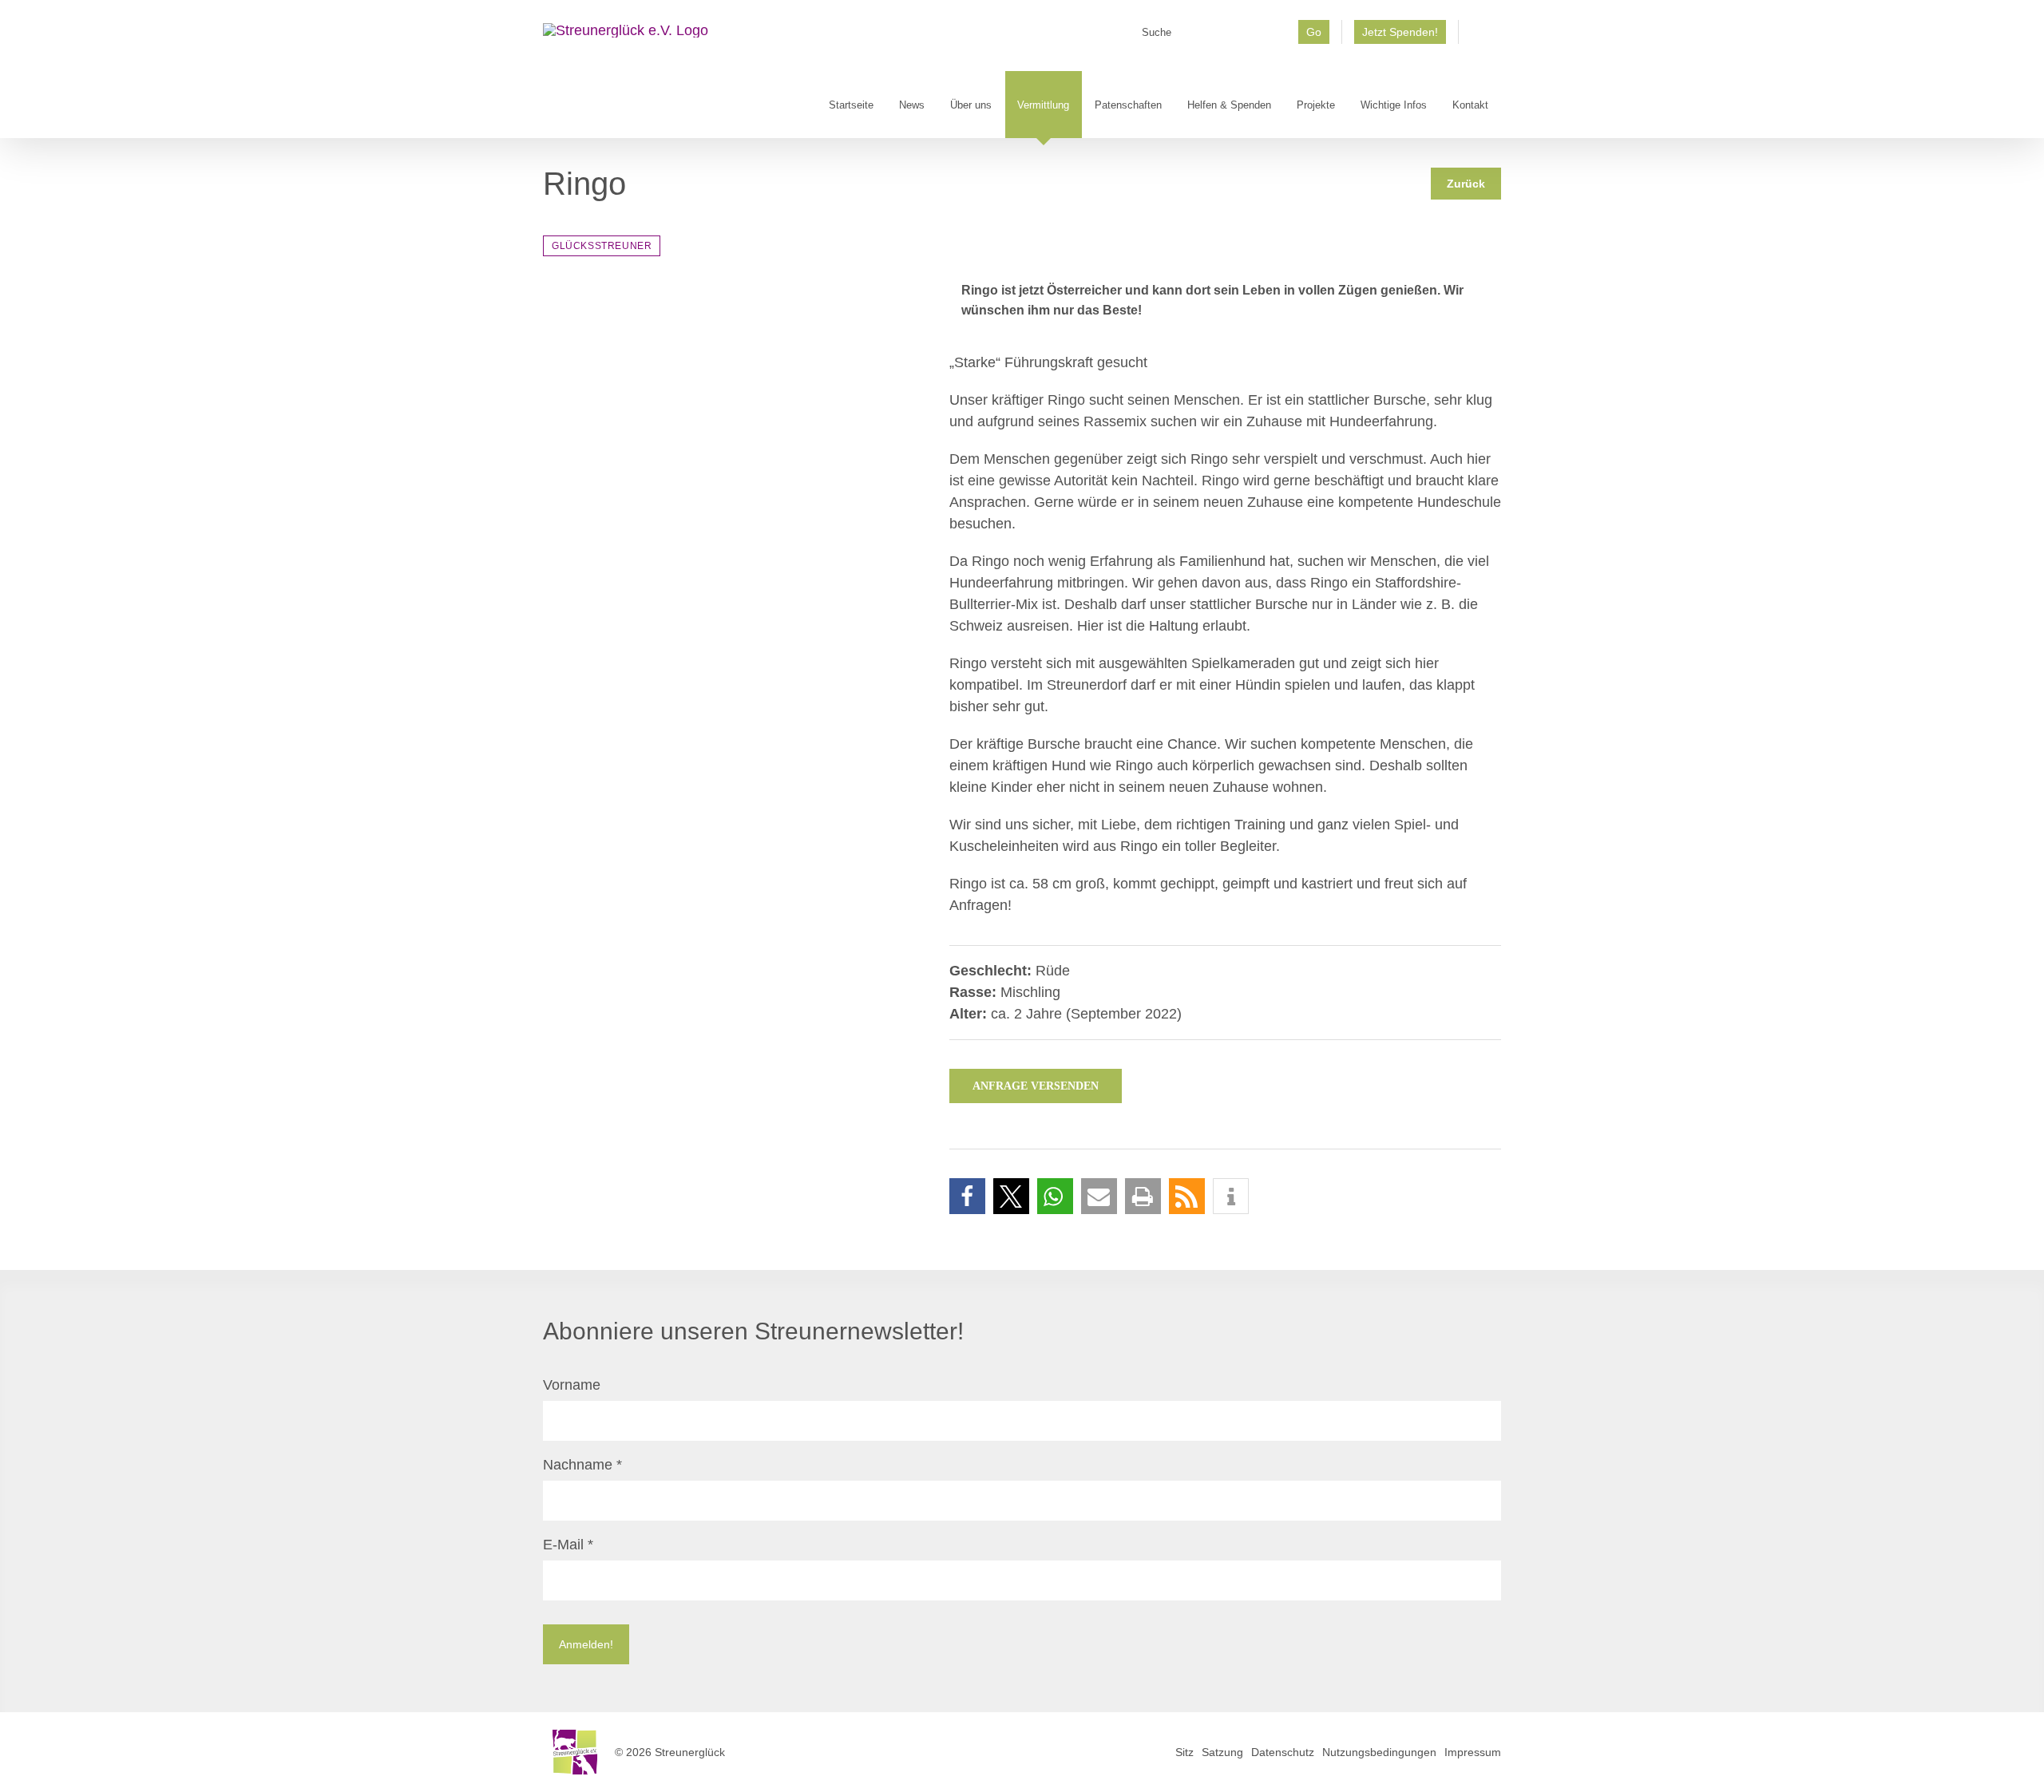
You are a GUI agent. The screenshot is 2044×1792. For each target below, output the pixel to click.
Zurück (1466, 184)
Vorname (572, 1385)
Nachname (582, 1465)
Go (1314, 32)
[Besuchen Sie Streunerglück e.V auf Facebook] (1480, 38)
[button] (967, 1196)
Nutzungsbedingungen (1379, 1752)
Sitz (1184, 1752)
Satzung (1222, 1752)
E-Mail (568, 1545)
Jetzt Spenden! (1400, 32)
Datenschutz (1283, 1752)
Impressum (1473, 1752)
